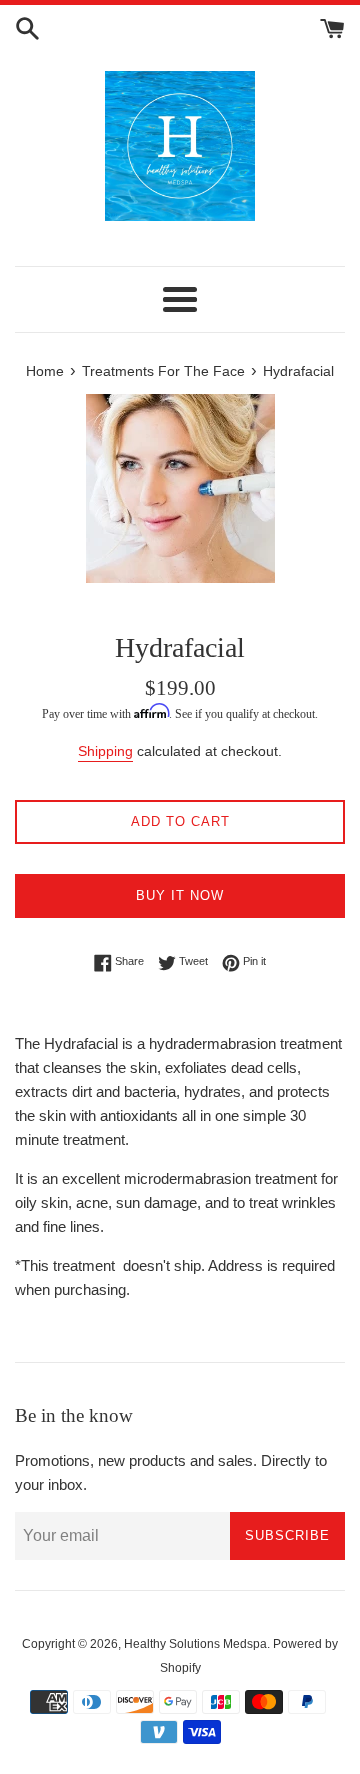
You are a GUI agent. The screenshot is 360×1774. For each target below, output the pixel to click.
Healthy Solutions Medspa (195, 1644)
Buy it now (180, 895)
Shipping (105, 751)
